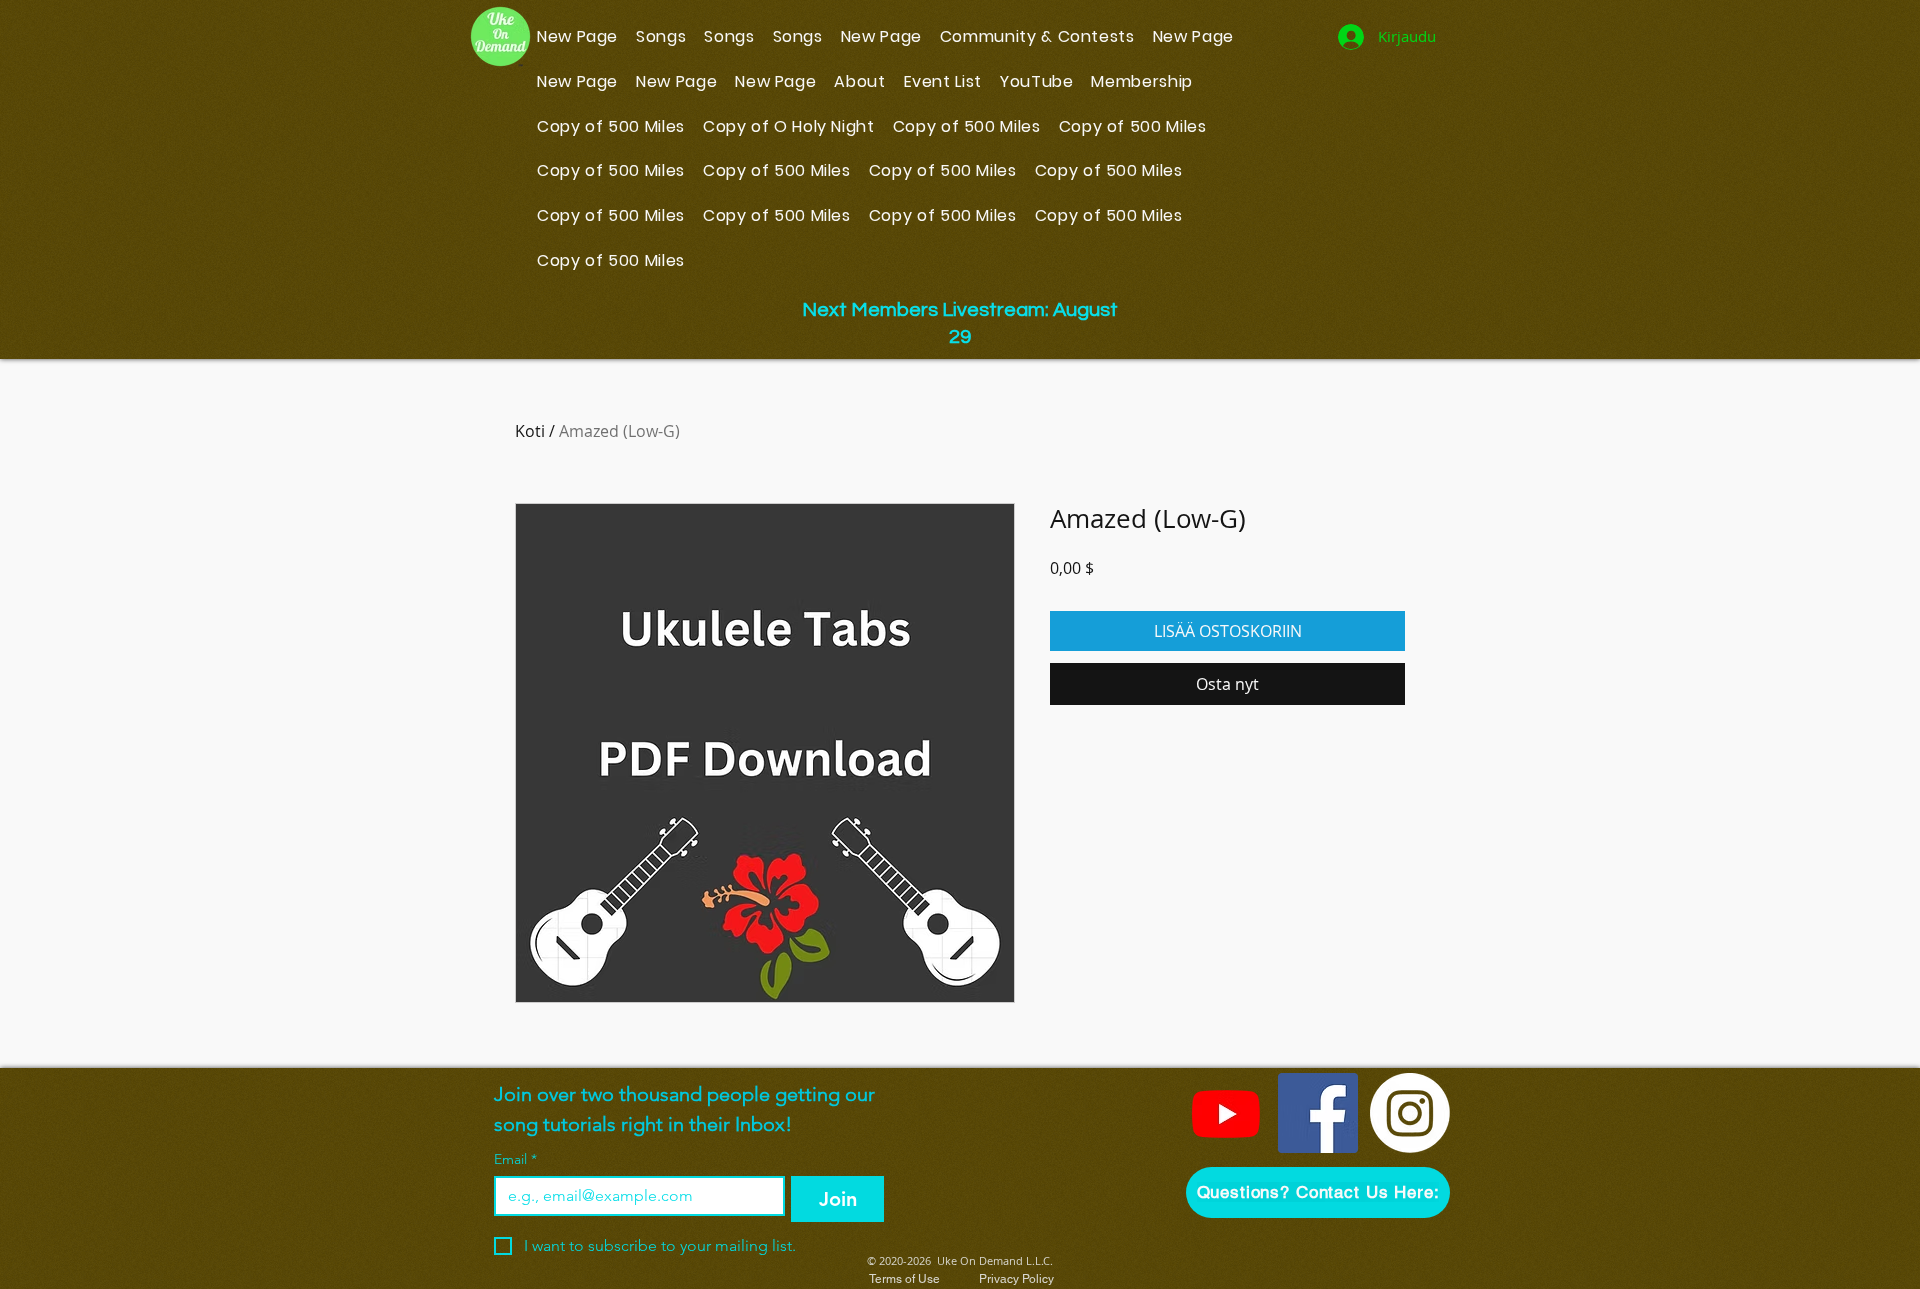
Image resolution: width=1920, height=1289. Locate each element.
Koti (530, 431)
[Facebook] (1318, 1113)
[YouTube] (1226, 1113)
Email (515, 1159)
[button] (1318, 1192)
